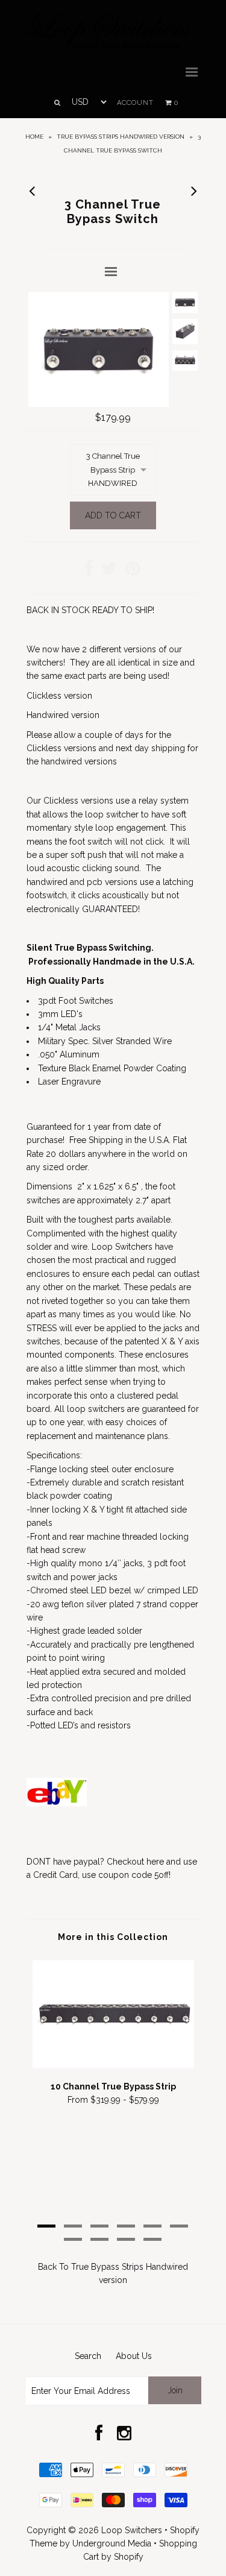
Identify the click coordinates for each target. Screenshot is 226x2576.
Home (34, 137)
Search (88, 2356)
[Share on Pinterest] (133, 572)
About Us (134, 2356)
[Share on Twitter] (109, 572)
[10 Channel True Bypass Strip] (113, 2065)
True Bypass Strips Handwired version (121, 137)
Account (135, 103)
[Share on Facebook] (89, 572)
